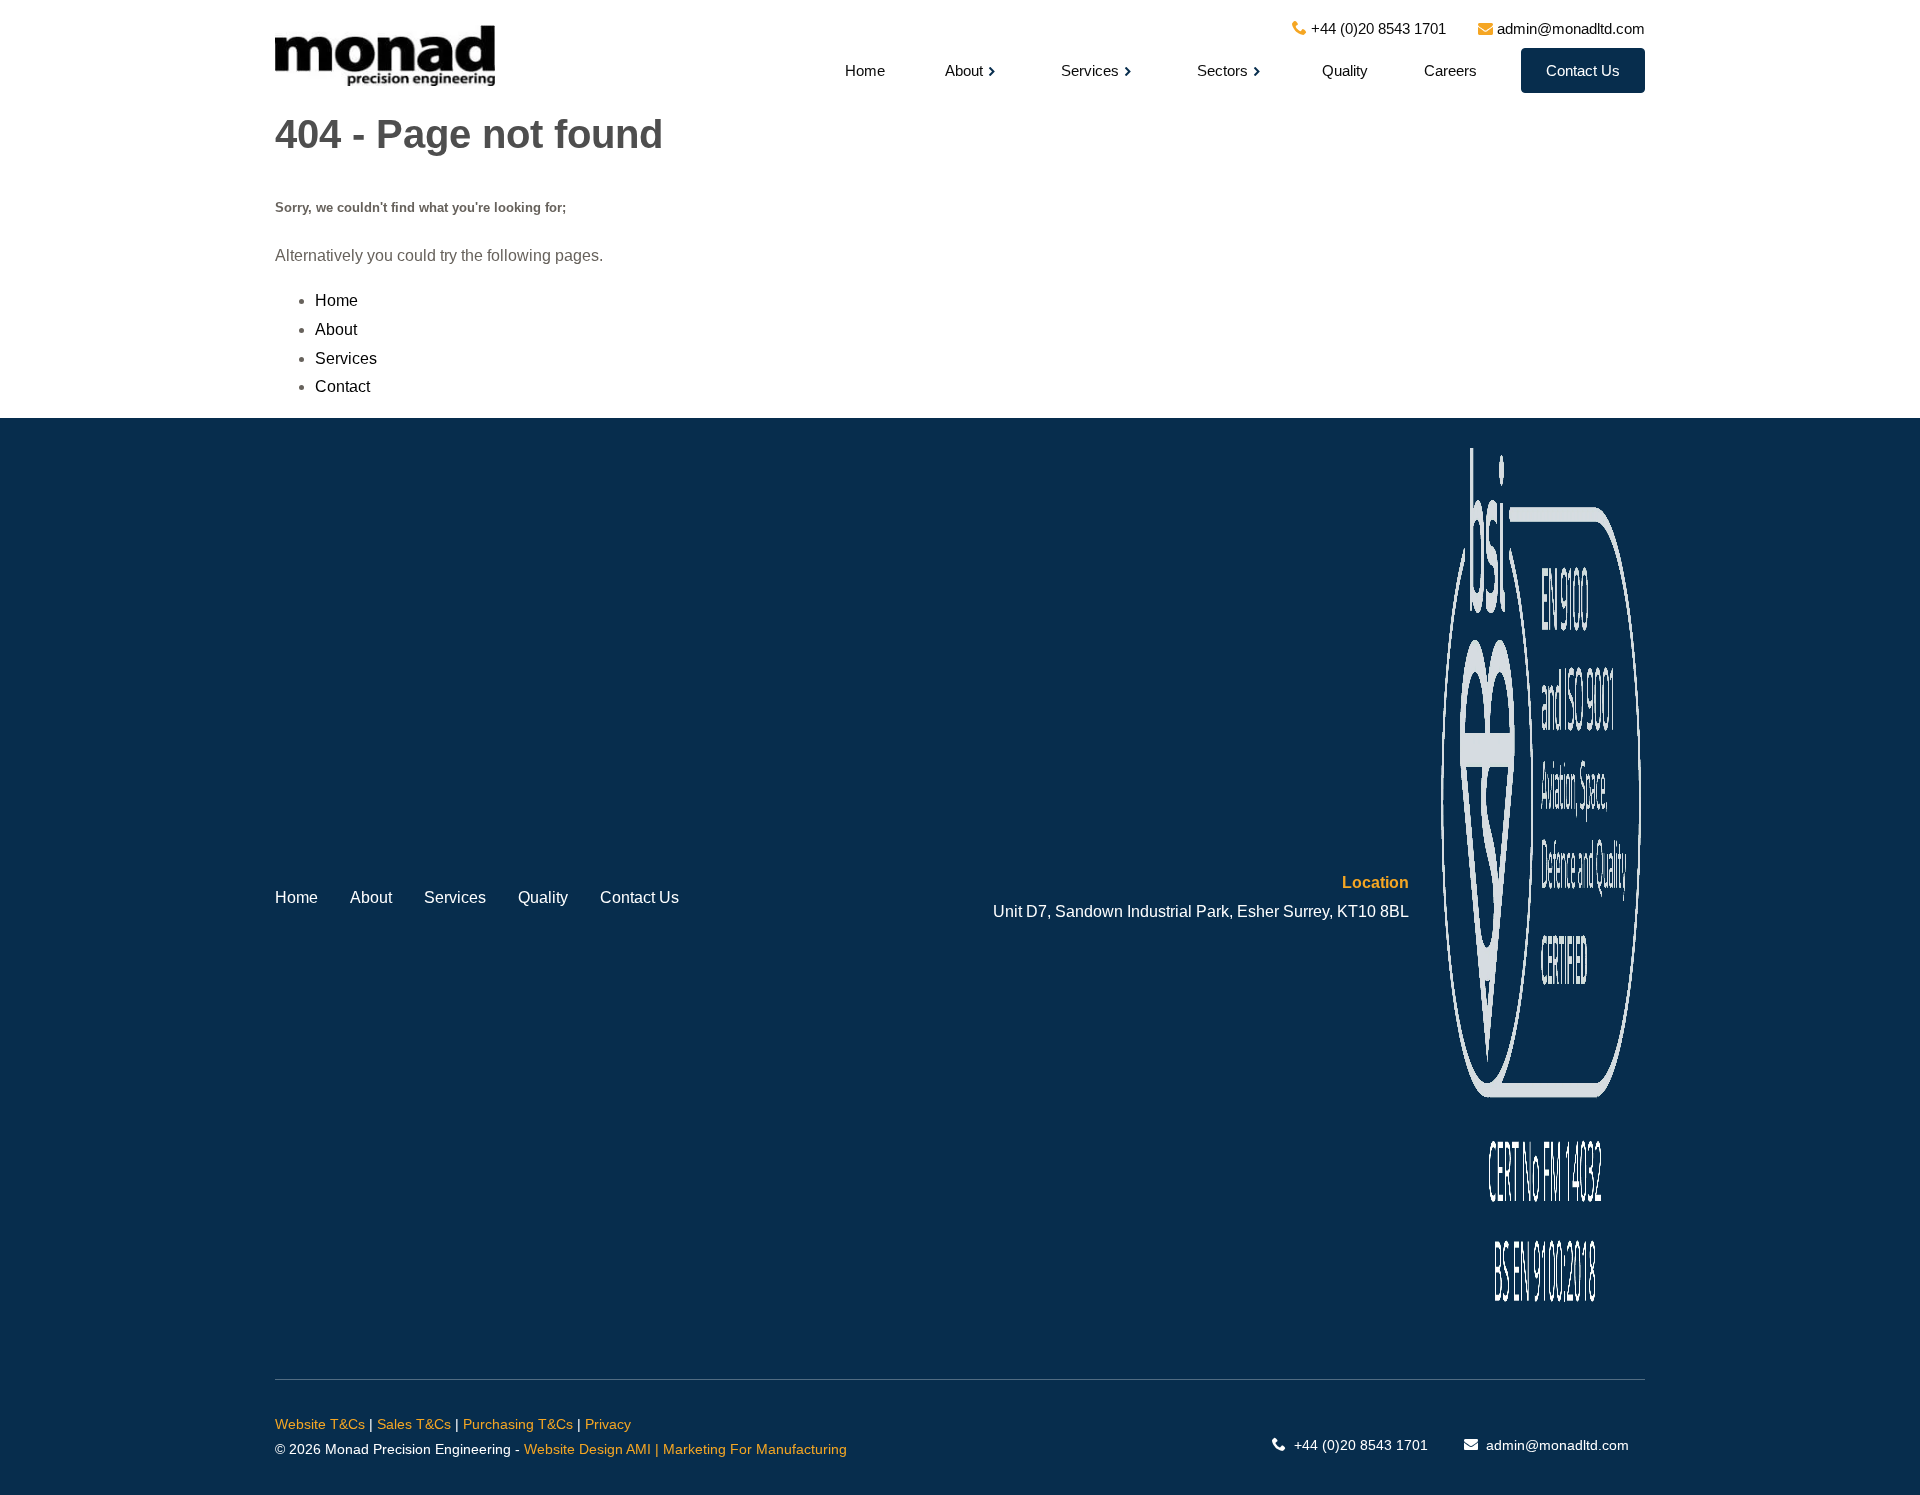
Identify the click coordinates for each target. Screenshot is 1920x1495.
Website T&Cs (320, 1424)
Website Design (573, 1449)
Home (865, 70)
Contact (342, 386)
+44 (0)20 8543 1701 (1361, 1445)
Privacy (608, 1424)
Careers (1450, 70)
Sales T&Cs (414, 1424)
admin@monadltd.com (1555, 1445)
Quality (1345, 70)
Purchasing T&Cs (518, 1424)
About (964, 70)
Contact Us (1583, 70)
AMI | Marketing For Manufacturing (736, 1449)
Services (1090, 70)
